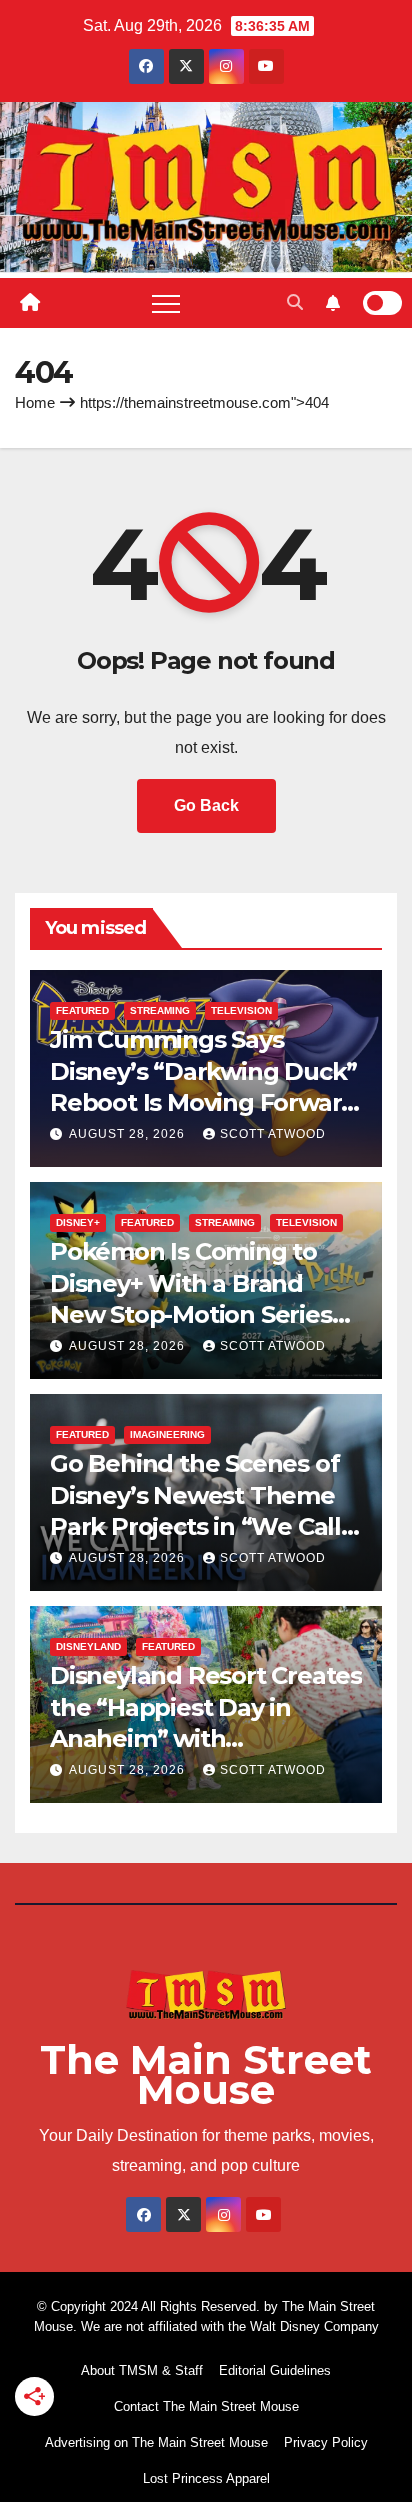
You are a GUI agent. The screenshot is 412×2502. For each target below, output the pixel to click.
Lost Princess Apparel (206, 2478)
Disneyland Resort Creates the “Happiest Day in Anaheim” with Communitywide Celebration (206, 1738)
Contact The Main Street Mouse (206, 2406)
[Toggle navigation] (166, 303)
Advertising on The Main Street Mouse (156, 2442)
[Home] (30, 303)
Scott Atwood (273, 1134)
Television (241, 1010)
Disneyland (88, 1646)
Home (35, 402)
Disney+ (78, 1222)
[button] (295, 302)
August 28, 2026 (129, 1134)
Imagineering (167, 1434)
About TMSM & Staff (142, 2370)
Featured (82, 1010)
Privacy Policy (326, 2442)
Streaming (160, 1010)
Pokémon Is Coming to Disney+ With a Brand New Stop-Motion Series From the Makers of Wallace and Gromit (191, 1314)
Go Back (206, 805)
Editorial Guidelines (275, 2370)
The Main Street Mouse (206, 2074)
